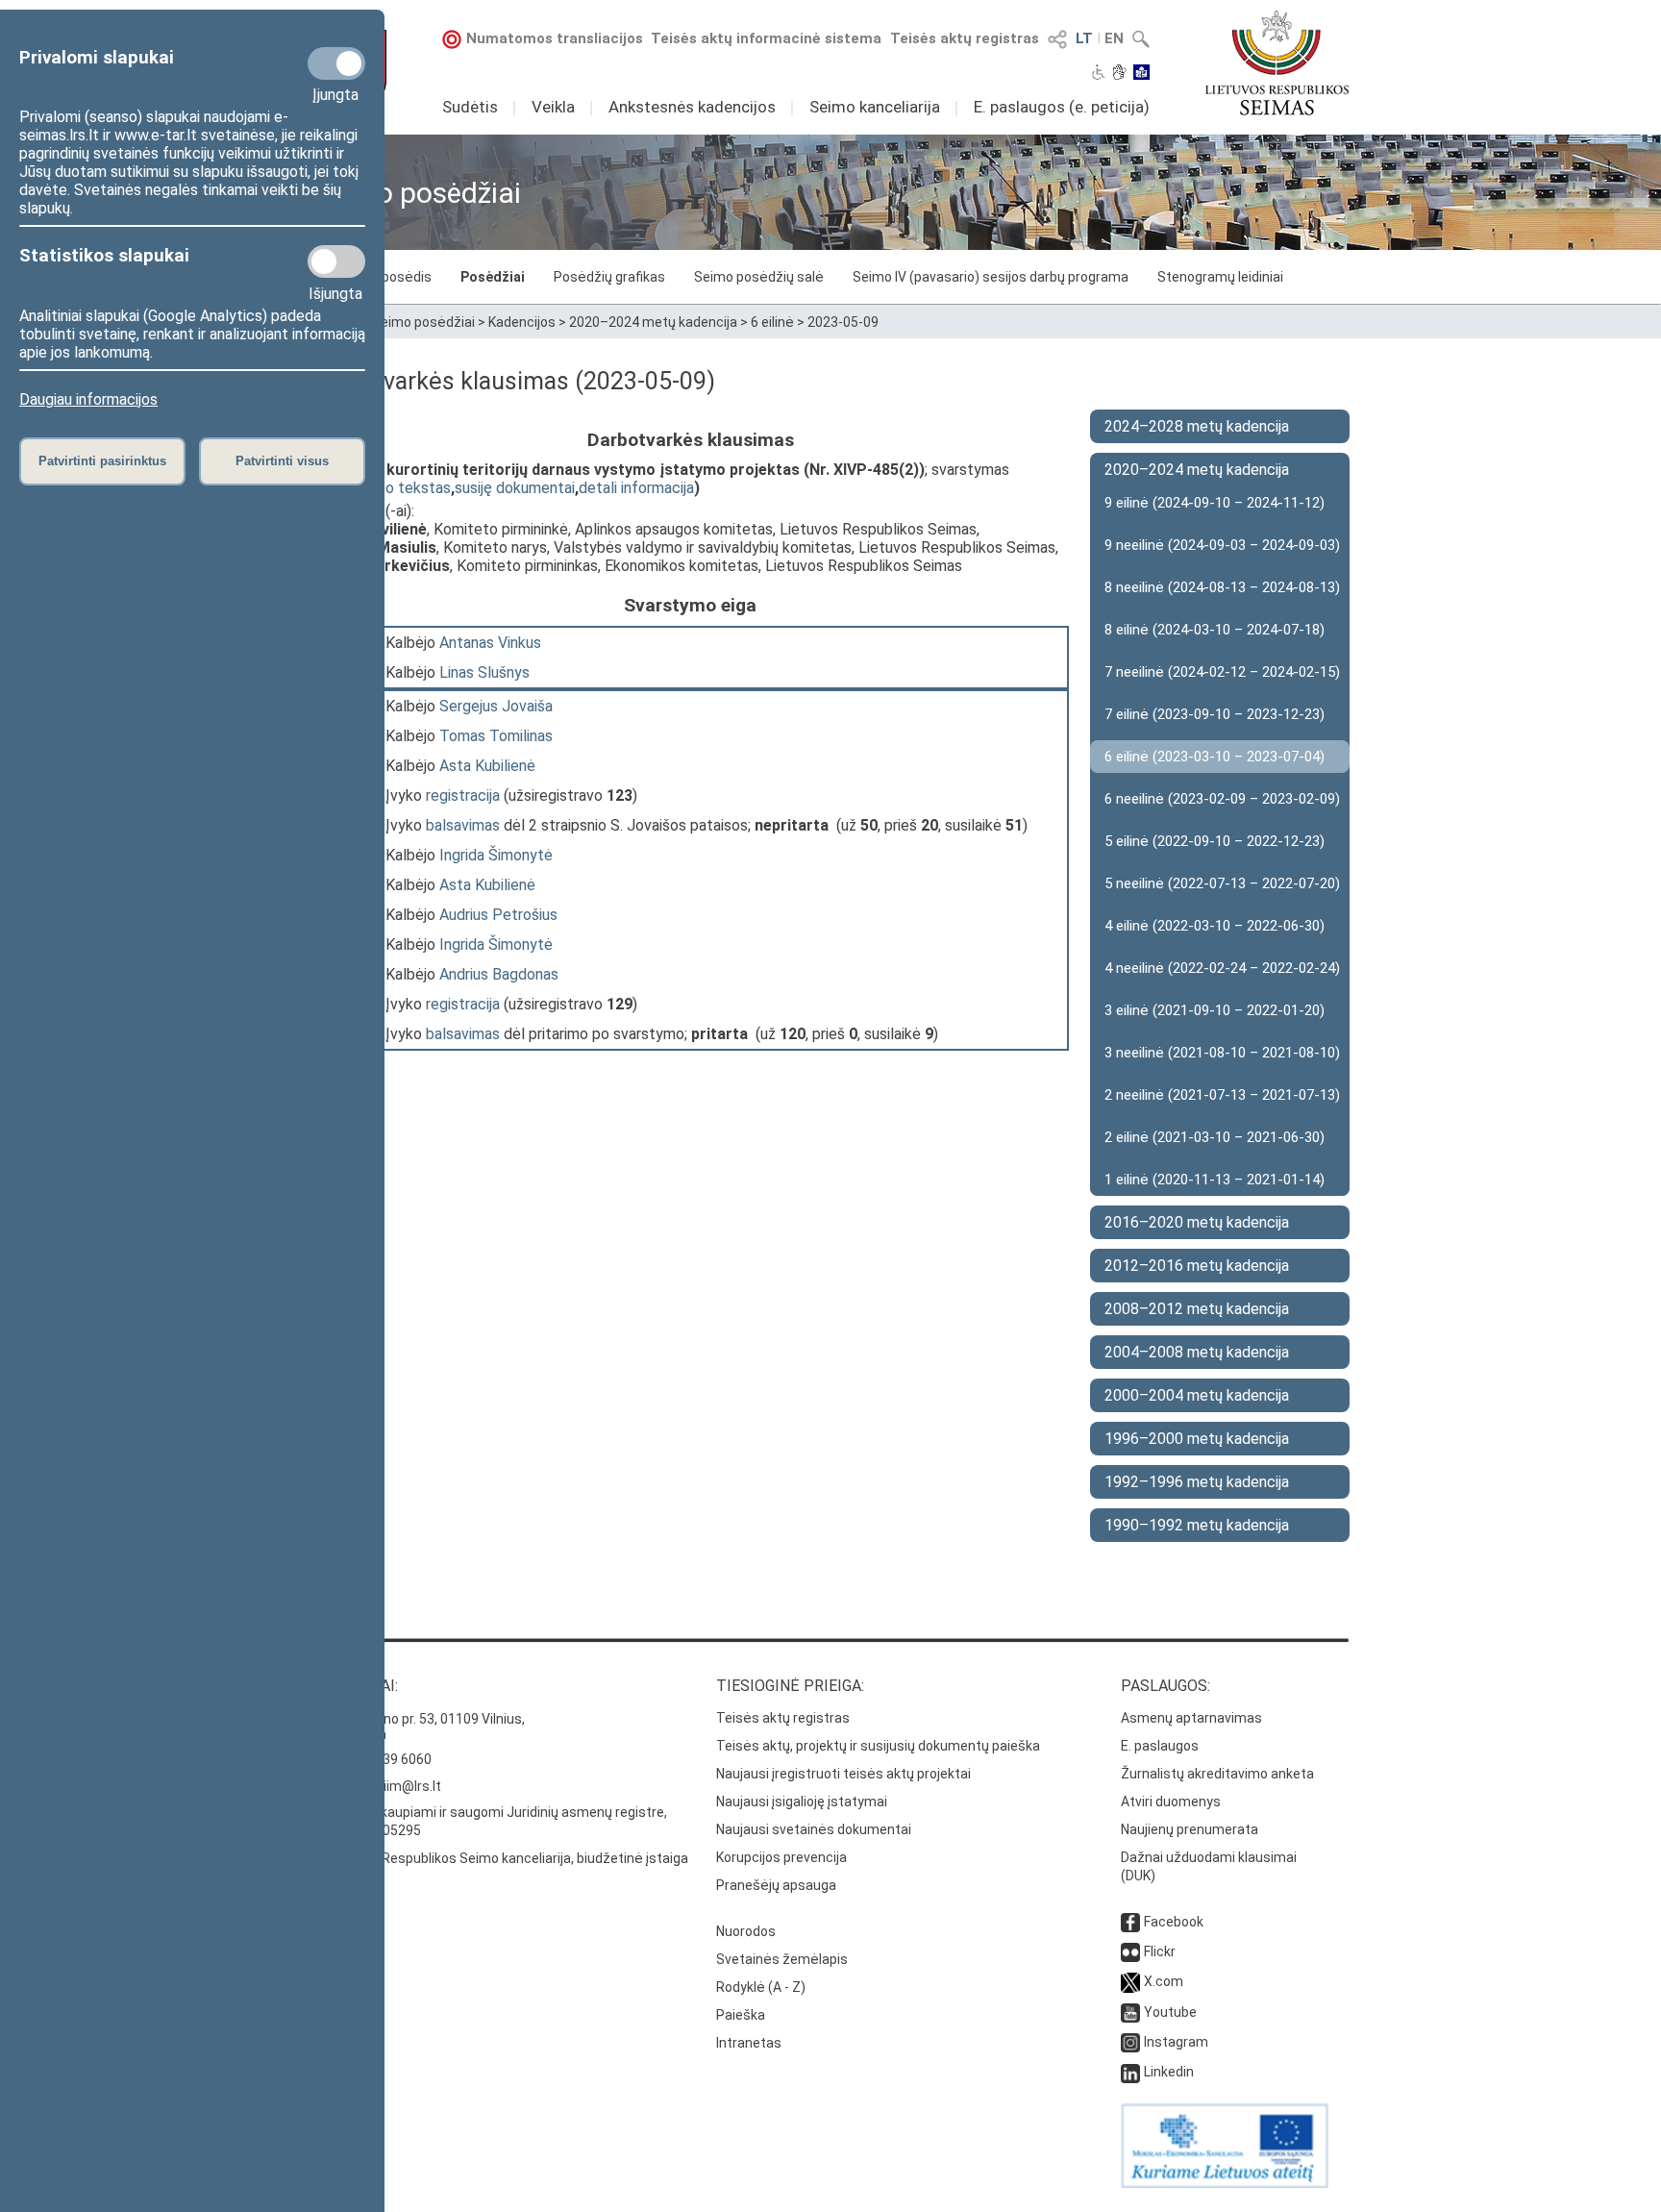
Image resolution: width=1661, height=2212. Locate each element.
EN (1114, 38)
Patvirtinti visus (282, 461)
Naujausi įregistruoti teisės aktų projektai (843, 1774)
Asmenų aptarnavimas (1191, 1718)
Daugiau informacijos (88, 399)
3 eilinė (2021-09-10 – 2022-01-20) (1215, 1010)
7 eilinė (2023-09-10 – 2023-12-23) (1215, 714)
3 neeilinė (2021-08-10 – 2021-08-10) (1222, 1053)
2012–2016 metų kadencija (1197, 1266)
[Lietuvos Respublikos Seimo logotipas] (1277, 62)
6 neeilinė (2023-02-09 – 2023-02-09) (1222, 799)
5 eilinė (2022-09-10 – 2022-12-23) (1215, 841)
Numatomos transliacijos (555, 38)
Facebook (1174, 1922)
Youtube (1170, 2012)
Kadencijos (522, 322)
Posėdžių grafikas (609, 277)
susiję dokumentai (515, 488)
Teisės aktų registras (965, 38)
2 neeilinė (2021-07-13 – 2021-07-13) (1222, 1095)
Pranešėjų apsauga (776, 1885)
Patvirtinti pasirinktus (102, 461)
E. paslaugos (1160, 1746)
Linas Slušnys (484, 672)
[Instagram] (1130, 2042)
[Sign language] (1119, 74)
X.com (1164, 1981)
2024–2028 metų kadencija (1197, 426)
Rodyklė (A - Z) (761, 1987)
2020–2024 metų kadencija (653, 322)
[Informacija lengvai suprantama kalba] (1141, 74)
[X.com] (1130, 1981)
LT (1084, 38)
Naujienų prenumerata (1190, 1829)
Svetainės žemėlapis (782, 1959)
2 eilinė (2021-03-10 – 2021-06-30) (1215, 1137)
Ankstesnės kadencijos (692, 107)
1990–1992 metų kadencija (1197, 1525)
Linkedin (1169, 2072)
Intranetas (749, 2043)
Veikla (553, 107)
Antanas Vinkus (490, 643)
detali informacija (636, 488)
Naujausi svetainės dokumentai (814, 1829)
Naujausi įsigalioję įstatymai (802, 1802)
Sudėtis (470, 107)
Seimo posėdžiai (423, 322)
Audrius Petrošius (498, 915)
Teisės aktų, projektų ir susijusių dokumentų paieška (878, 1746)
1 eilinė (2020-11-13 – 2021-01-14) (1215, 1180)
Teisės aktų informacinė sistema (766, 38)
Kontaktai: (355, 1686)
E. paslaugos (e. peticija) (1062, 107)
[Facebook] (1130, 1922)
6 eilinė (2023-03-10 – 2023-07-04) (1215, 757)
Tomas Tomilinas (496, 736)
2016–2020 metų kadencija (1197, 1222)
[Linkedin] (1130, 2072)
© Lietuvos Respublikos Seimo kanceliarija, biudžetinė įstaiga (500, 1858)
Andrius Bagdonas (499, 974)
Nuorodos (746, 1931)
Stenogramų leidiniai (1220, 277)
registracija (463, 795)
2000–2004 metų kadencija (1197, 1395)
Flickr (1160, 1951)
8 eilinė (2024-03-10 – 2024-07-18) (1215, 630)
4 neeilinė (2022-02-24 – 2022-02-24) (1222, 968)
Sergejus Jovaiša (496, 706)
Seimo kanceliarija (875, 107)
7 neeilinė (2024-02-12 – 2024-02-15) (1222, 672)
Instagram (1176, 2042)
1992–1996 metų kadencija (1197, 1482)
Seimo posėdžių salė (759, 277)
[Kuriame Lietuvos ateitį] (1225, 2183)
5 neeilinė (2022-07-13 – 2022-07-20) (1222, 883)
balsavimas (463, 825)
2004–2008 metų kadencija (1197, 1352)
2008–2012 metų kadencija (1197, 1309)
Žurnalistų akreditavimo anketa (1217, 1774)
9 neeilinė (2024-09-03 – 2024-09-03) (1222, 545)
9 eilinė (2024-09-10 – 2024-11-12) (1215, 503)
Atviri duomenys (1171, 1802)
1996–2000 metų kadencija (1197, 1439)
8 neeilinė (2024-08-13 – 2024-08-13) (1222, 587)
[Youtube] (1130, 2012)
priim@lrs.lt (406, 1786)
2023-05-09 (843, 322)
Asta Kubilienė (487, 766)
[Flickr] (1130, 1951)
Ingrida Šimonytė (496, 855)
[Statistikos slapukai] (336, 261)
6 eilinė (772, 322)
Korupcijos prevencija (781, 1857)
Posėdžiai (493, 277)
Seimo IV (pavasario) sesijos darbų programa (991, 277)
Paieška (741, 2015)
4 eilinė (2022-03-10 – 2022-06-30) (1215, 926)
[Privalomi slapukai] (336, 63)
